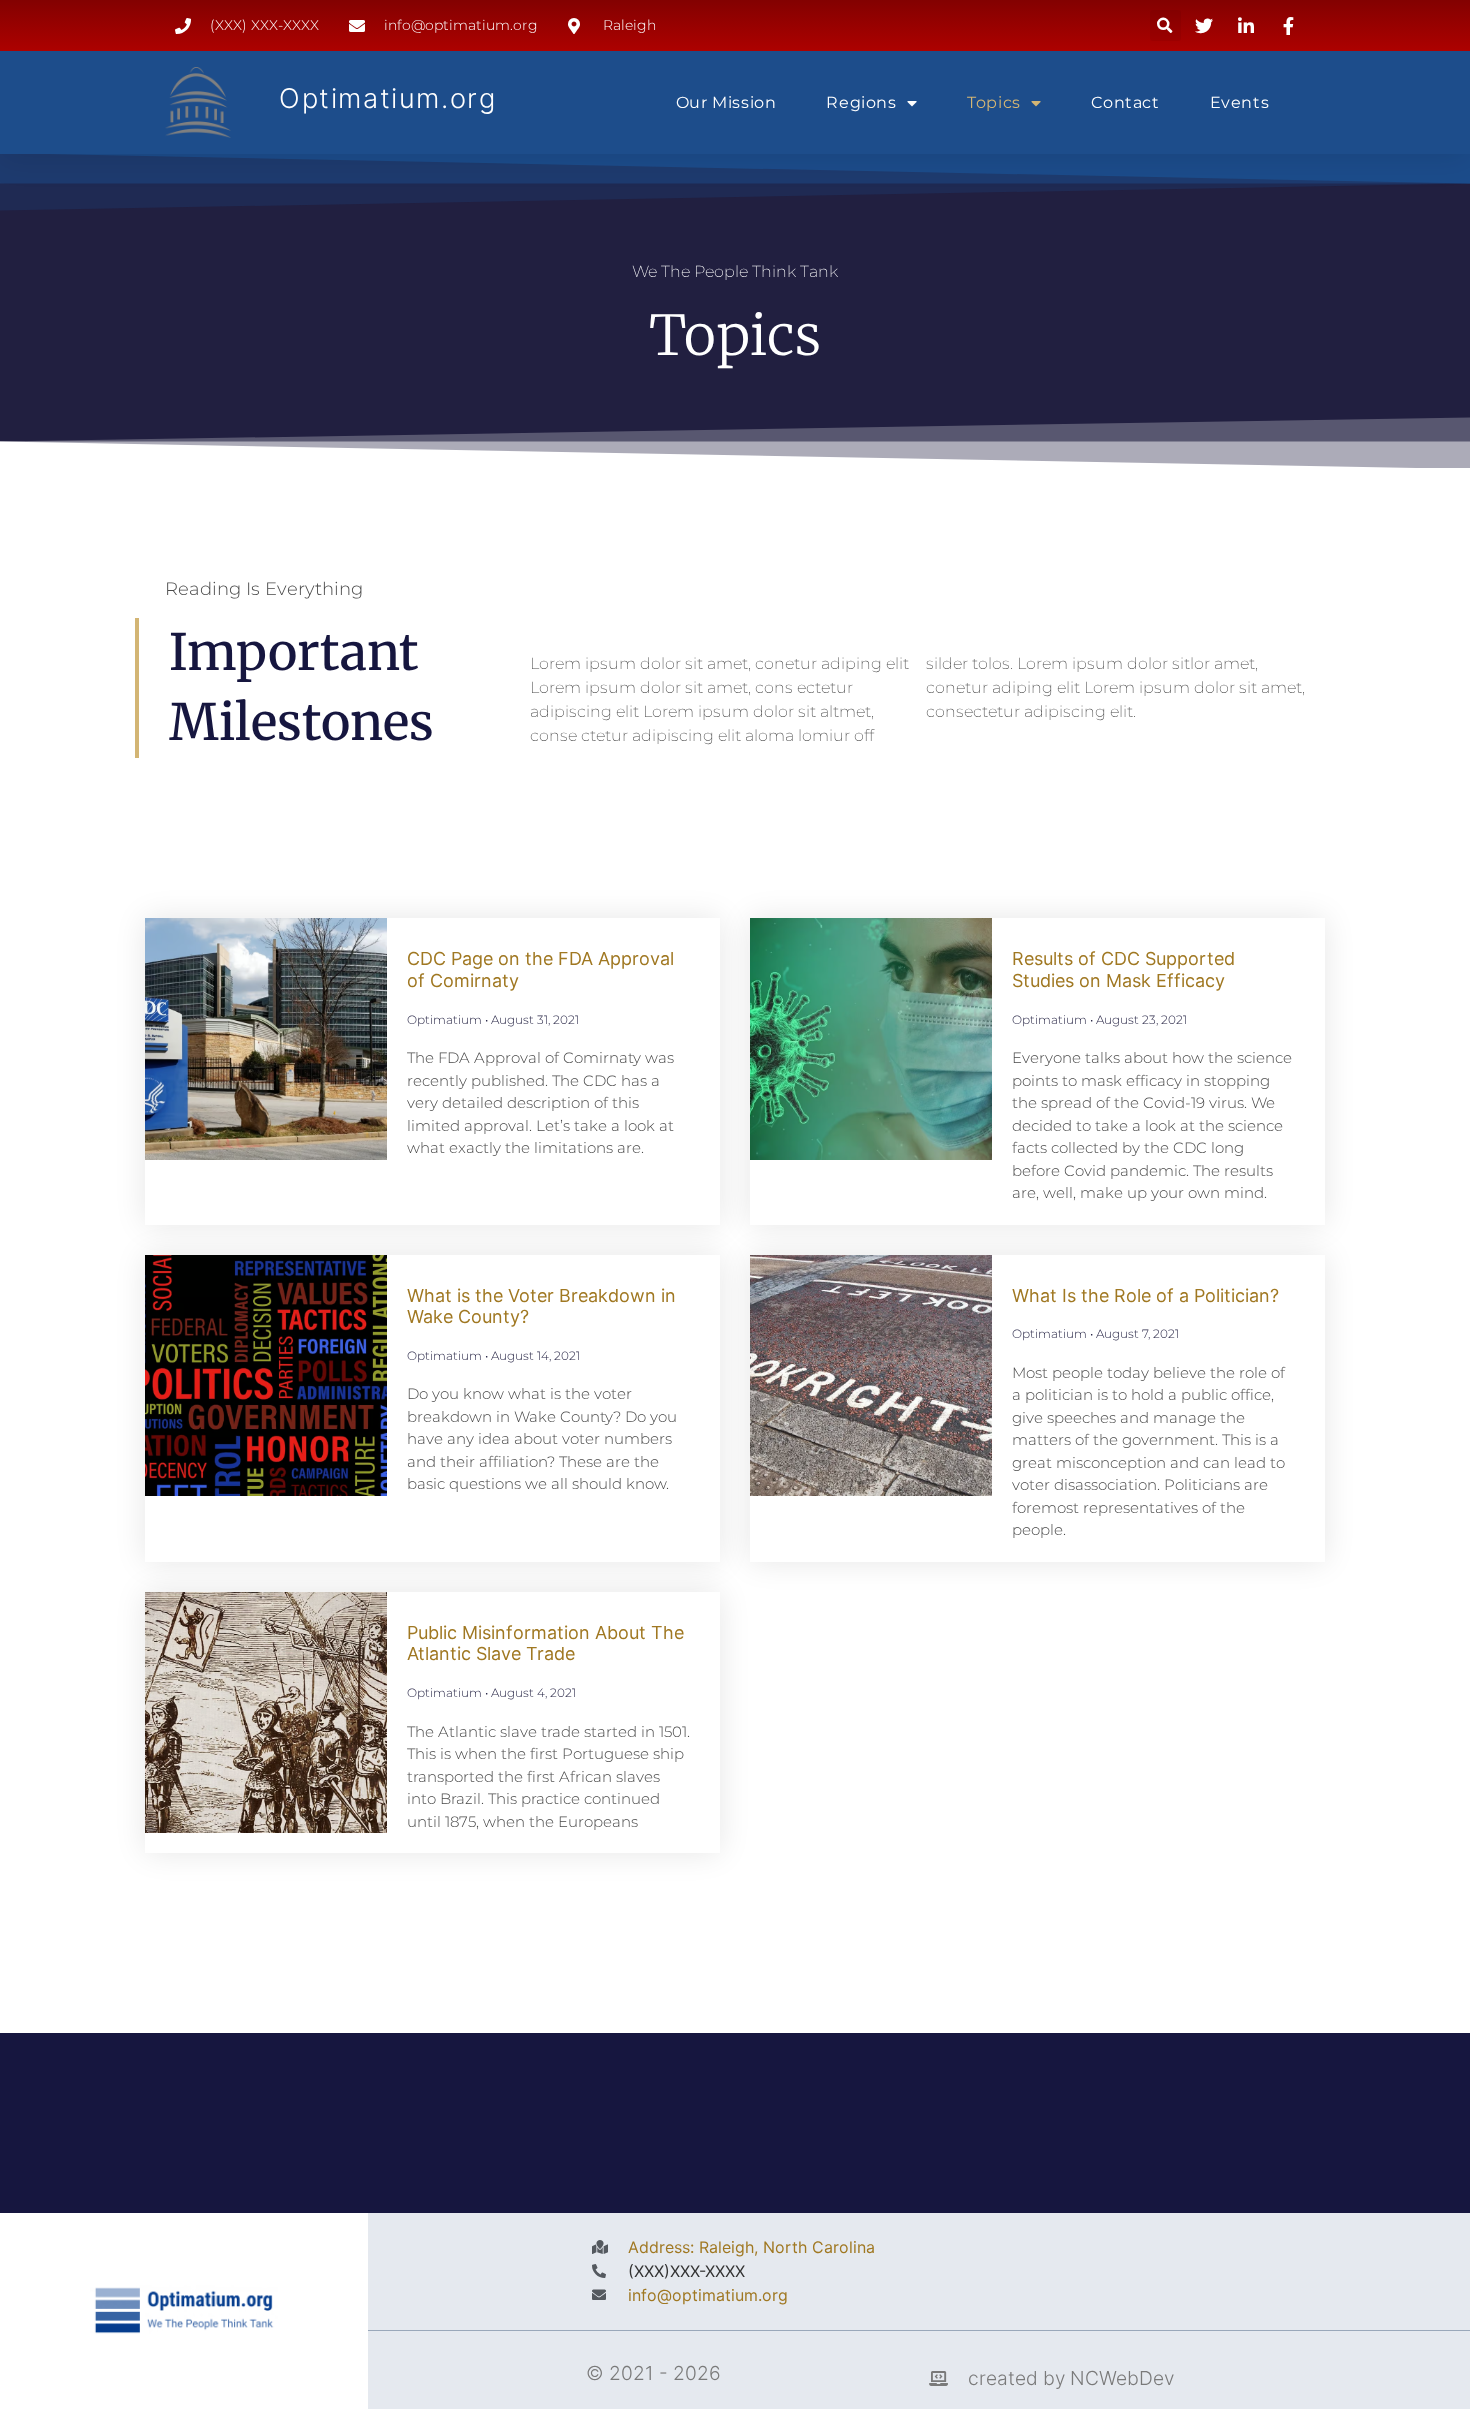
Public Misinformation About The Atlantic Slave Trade (545, 1643)
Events (1240, 102)
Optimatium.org (387, 98)
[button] (1165, 25)
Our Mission (726, 102)
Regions (861, 102)
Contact (1125, 102)
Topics (994, 102)
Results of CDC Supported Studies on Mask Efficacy (1123, 969)
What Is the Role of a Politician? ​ (1148, 1295)
